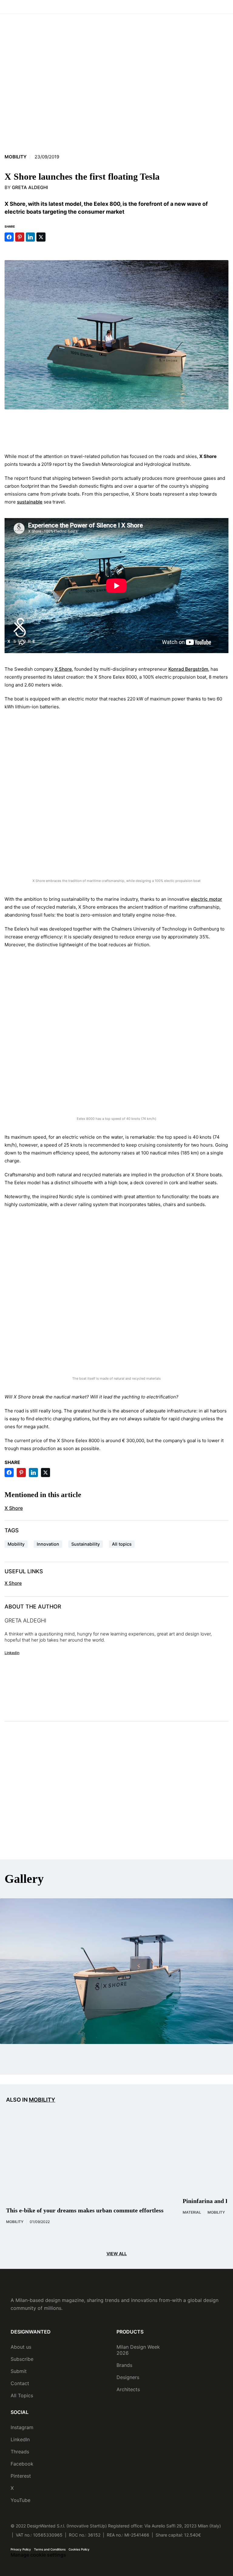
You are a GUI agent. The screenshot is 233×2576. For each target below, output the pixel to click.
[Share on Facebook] (9, 237)
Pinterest (21, 2476)
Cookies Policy (79, 2549)
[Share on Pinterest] (20, 237)
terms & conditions (78, 1836)
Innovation (48, 1544)
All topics (122, 1544)
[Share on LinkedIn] (30, 237)
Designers (128, 2377)
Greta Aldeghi (30, 187)
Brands (124, 2365)
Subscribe (22, 2359)
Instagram (22, 2427)
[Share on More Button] (52, 237)
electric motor (206, 899)
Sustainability (86, 1544)
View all (117, 2254)
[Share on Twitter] (41, 237)
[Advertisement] (116, 429)
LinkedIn (20, 2439)
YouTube (20, 2500)
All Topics (22, 2395)
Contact (20, 2383)
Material (192, 2212)
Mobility (16, 157)
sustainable (30, 502)
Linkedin (12, 1653)
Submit (19, 2371)
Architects (128, 2389)
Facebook (22, 2464)
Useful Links (24, 1571)
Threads (20, 2452)
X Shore (63, 669)
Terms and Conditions (50, 2549)
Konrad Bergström (188, 669)
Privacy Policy (21, 2549)
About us (21, 2347)
